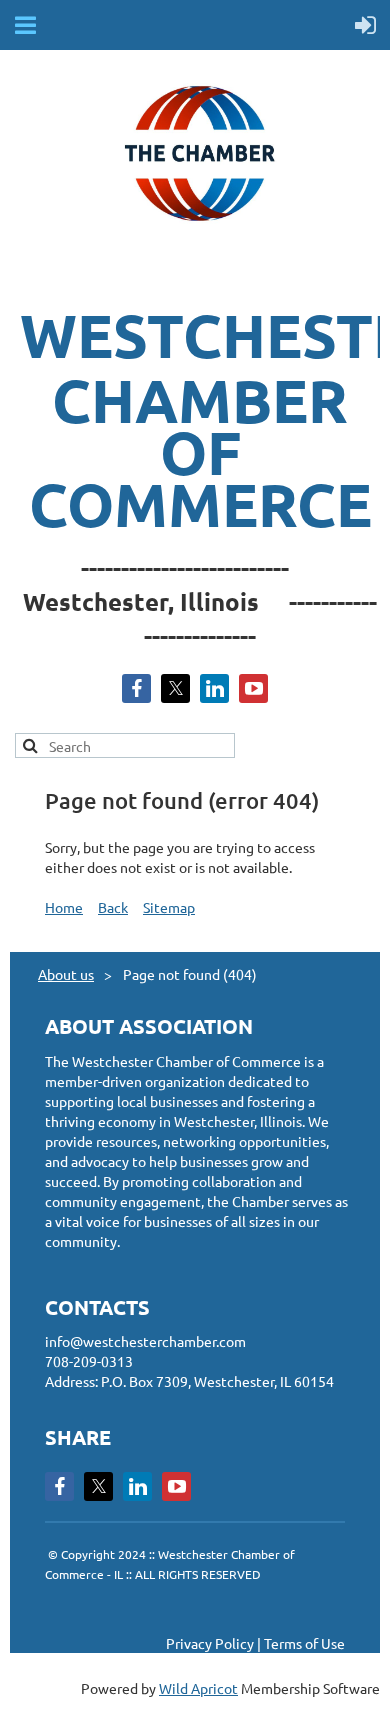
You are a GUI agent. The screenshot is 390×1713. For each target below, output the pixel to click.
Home (64, 907)
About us (66, 974)
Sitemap (169, 907)
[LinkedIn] (214, 688)
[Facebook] (136, 688)
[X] (175, 688)
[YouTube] (253, 688)
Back (113, 907)
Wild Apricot (198, 1688)
